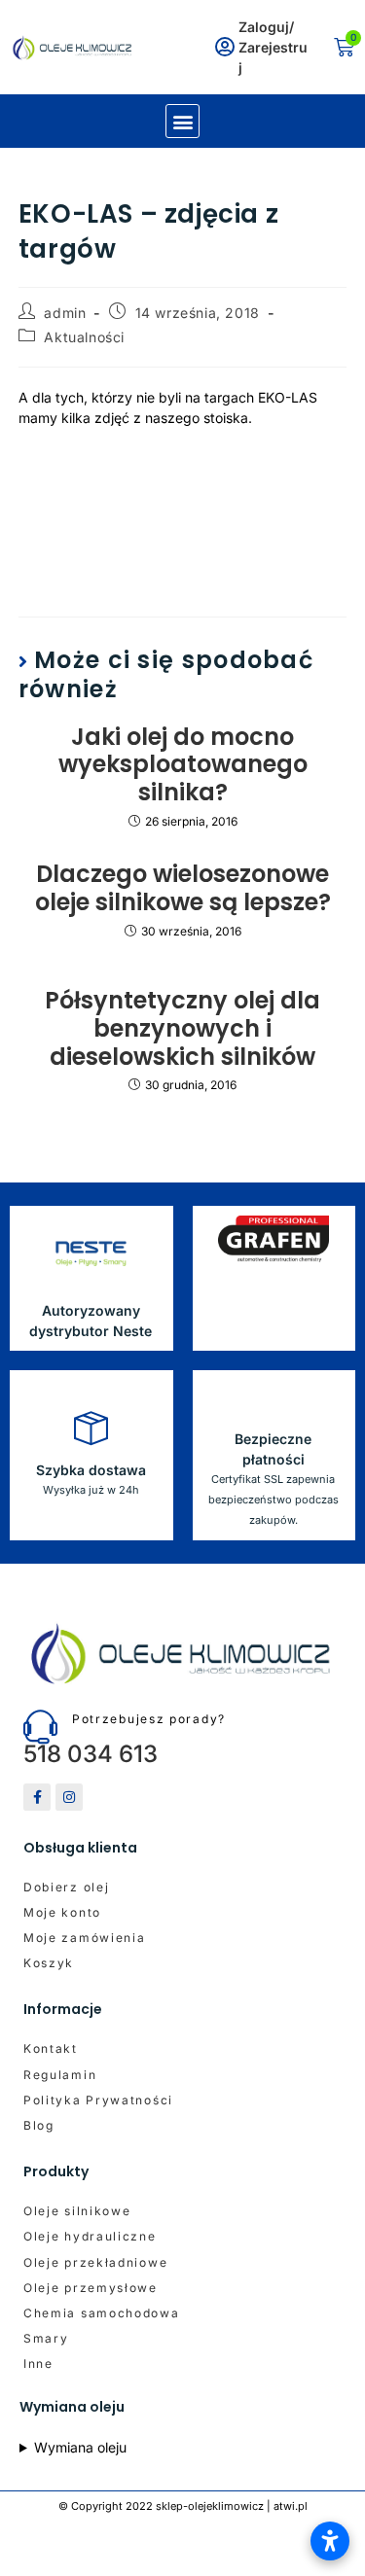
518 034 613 (91, 1754)
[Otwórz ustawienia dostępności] (330, 2541)
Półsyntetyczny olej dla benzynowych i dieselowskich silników (182, 1029)
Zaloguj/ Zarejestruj (273, 47)
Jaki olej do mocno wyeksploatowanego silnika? (183, 765)
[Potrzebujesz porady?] (40, 1727)
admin (65, 313)
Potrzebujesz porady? (149, 1719)
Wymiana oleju (80, 2447)
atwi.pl (291, 2506)
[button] (182, 121)
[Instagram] (69, 1797)
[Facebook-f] (37, 1797)
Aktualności (84, 337)
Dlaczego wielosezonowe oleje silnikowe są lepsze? (183, 889)
